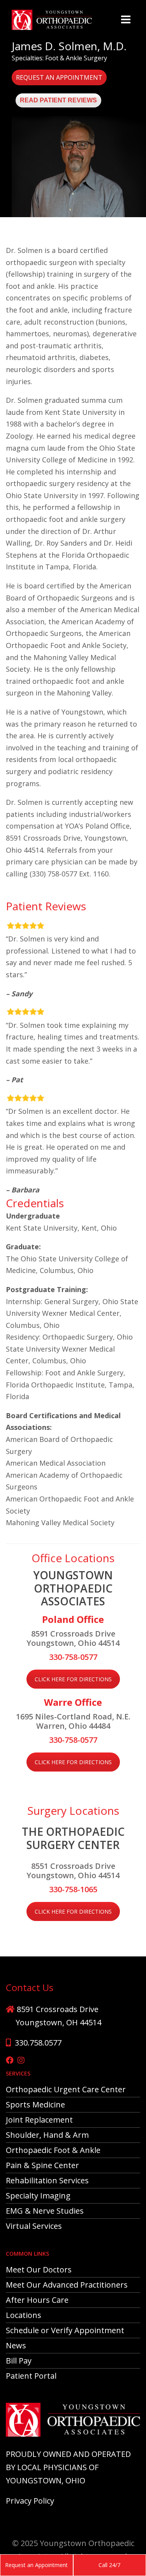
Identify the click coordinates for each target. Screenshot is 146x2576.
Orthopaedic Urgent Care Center (66, 2089)
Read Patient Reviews (58, 100)
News (16, 2345)
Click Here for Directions (73, 1679)
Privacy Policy (30, 2501)
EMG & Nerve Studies (45, 2211)
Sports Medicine (35, 2105)
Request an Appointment (59, 77)
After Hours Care (37, 2300)
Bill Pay (19, 2361)
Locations (24, 2315)
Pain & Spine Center (42, 2165)
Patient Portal (31, 2376)
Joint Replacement (39, 2120)
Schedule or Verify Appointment (65, 2330)
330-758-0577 (73, 1657)
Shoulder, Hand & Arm (47, 2135)
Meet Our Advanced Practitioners (67, 2285)
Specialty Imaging (38, 2196)
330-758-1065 (73, 1889)
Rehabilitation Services (47, 2180)
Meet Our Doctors (39, 2270)
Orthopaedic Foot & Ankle (53, 2150)
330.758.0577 (38, 2043)
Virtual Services (34, 2226)
